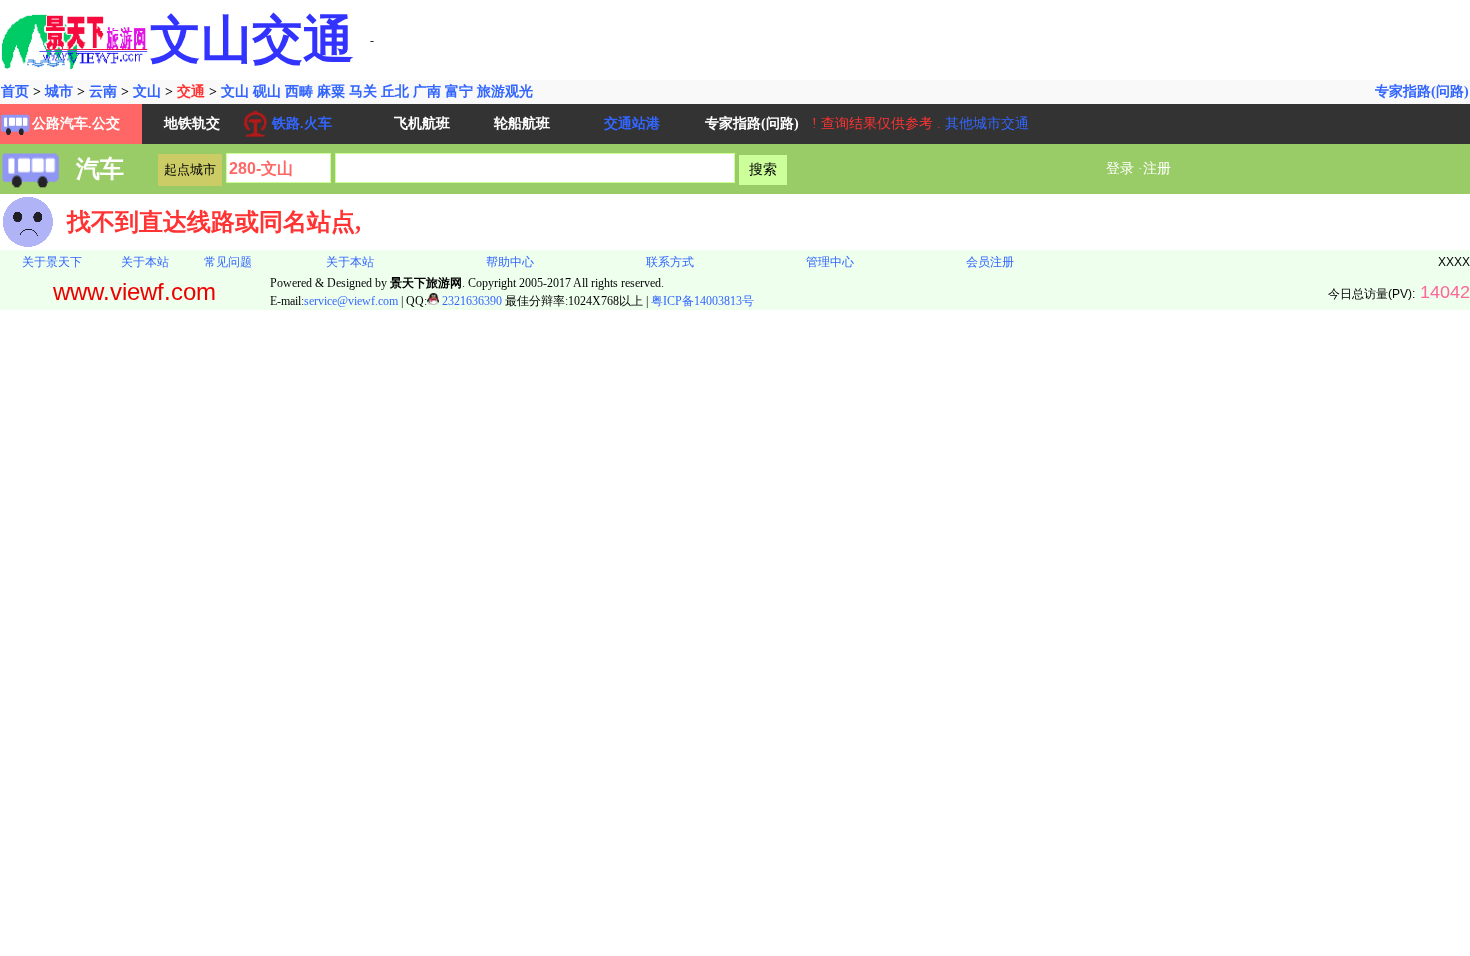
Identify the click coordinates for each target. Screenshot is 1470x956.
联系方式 (670, 262)
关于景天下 (52, 262)
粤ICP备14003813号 (702, 301)
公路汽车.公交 (76, 123)
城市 (59, 91)
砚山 (267, 91)
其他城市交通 (987, 123)
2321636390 (470, 301)
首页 (15, 91)
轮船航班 (522, 123)
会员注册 (990, 262)
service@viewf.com (351, 301)
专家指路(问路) (1422, 91)
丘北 (395, 91)
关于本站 (145, 262)
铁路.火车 (302, 123)
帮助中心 (510, 262)
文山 (147, 91)
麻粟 (331, 91)
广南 (427, 91)
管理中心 (830, 262)
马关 (363, 91)
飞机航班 (422, 123)
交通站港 (632, 123)
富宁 (459, 91)
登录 (1120, 168)
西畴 (299, 91)
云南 (103, 91)
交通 (191, 91)
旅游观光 (505, 91)
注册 (1157, 168)
